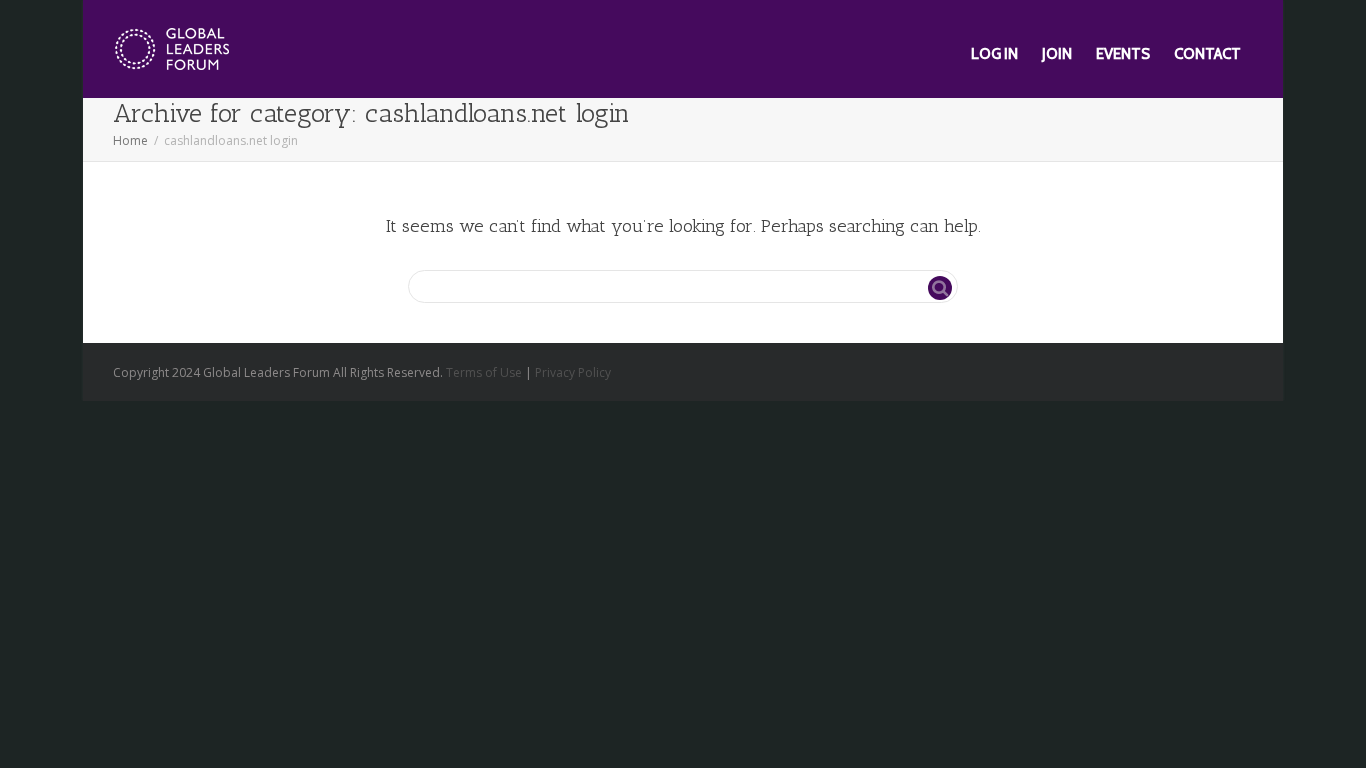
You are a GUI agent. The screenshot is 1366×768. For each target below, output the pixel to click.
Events (1123, 54)
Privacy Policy (573, 372)
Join (1057, 54)
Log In (994, 54)
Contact (1207, 54)
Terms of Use (484, 372)
